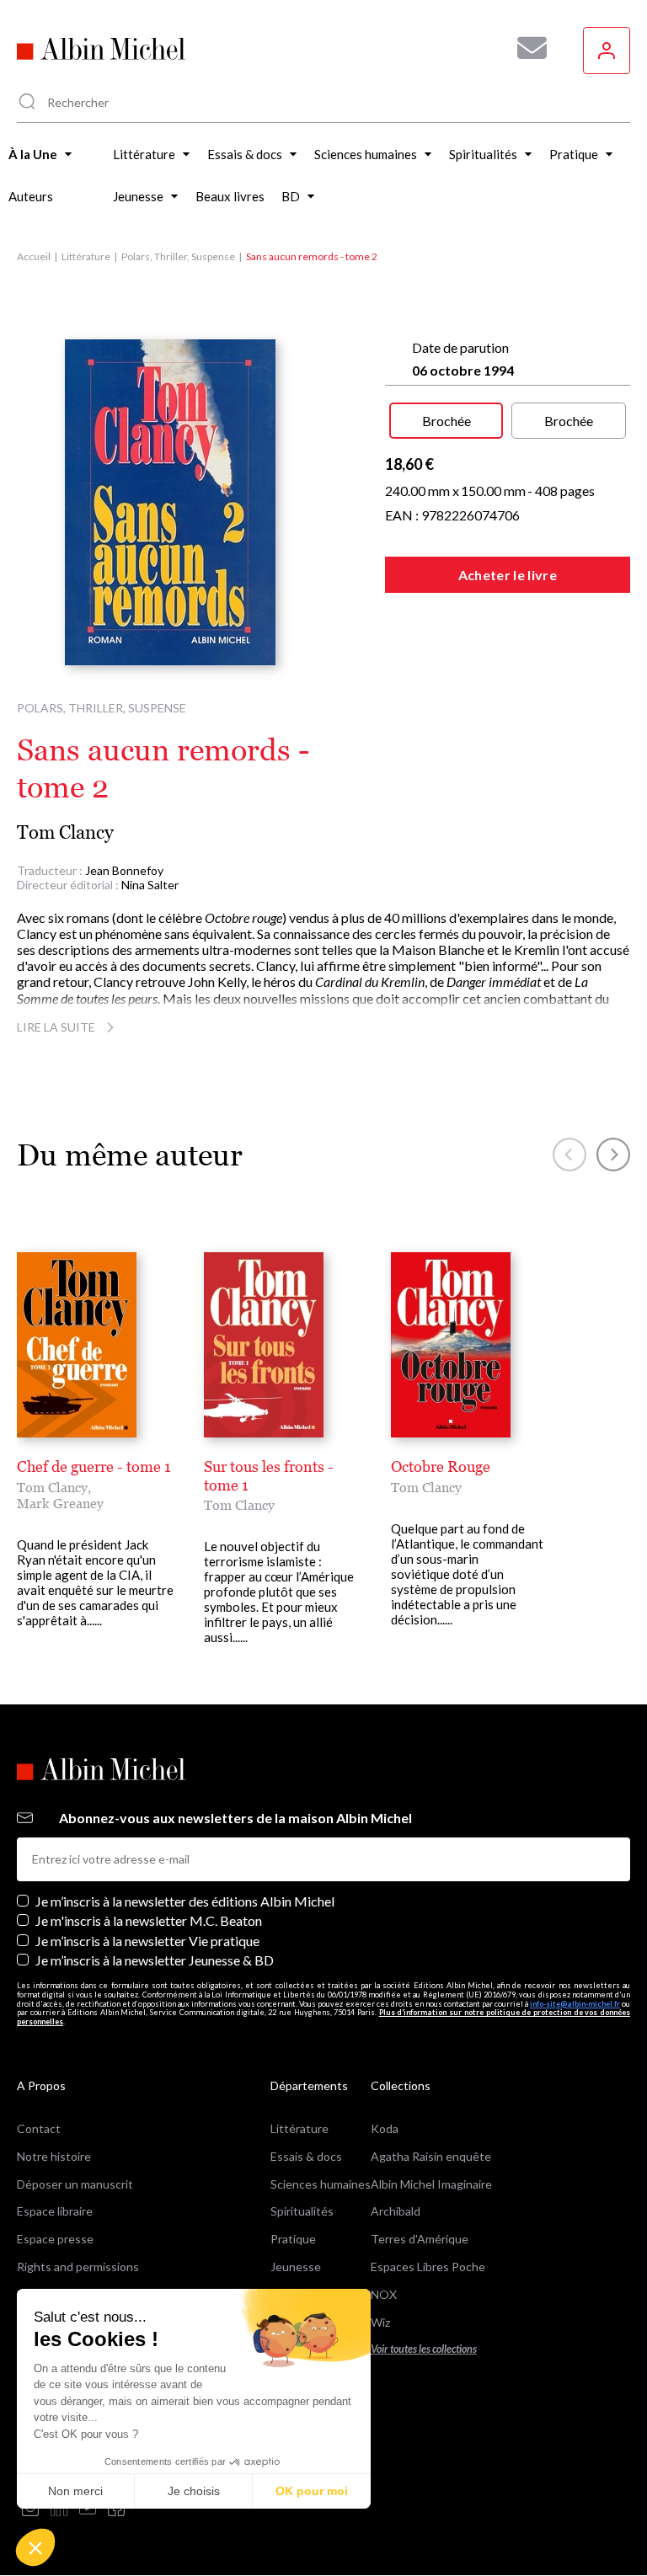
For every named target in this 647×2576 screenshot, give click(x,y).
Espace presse (55, 2239)
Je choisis (194, 2491)
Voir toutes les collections (424, 2349)
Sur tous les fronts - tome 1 (269, 1476)
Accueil (34, 256)
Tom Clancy (65, 832)
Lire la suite (56, 1027)
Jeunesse (296, 2267)
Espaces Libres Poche (428, 2267)
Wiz (380, 2322)
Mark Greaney (60, 1503)
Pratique (293, 2239)
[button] (35, 2547)
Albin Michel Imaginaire (431, 2184)
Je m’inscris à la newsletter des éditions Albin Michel (185, 1901)
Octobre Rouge (441, 1467)
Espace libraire (55, 2211)
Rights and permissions (78, 2267)
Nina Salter (150, 885)
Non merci (75, 2491)
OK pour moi (312, 2491)
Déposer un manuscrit (75, 2184)
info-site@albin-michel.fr (575, 2004)
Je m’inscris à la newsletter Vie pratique (147, 1941)
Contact (39, 2128)
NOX (384, 2294)
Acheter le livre (508, 575)
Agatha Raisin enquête (431, 2156)
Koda (385, 2128)
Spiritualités (302, 2211)
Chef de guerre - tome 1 (94, 1467)
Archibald (396, 2211)
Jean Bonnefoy (124, 870)
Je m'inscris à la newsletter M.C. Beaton (149, 1920)
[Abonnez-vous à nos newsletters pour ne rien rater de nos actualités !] (526, 48)
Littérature (86, 256)
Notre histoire (54, 2156)
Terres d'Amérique (420, 2239)
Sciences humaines (321, 2184)
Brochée (446, 421)
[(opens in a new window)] (30, 2509)
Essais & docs (306, 2156)
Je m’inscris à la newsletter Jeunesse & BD (155, 1960)
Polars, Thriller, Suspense (178, 256)
